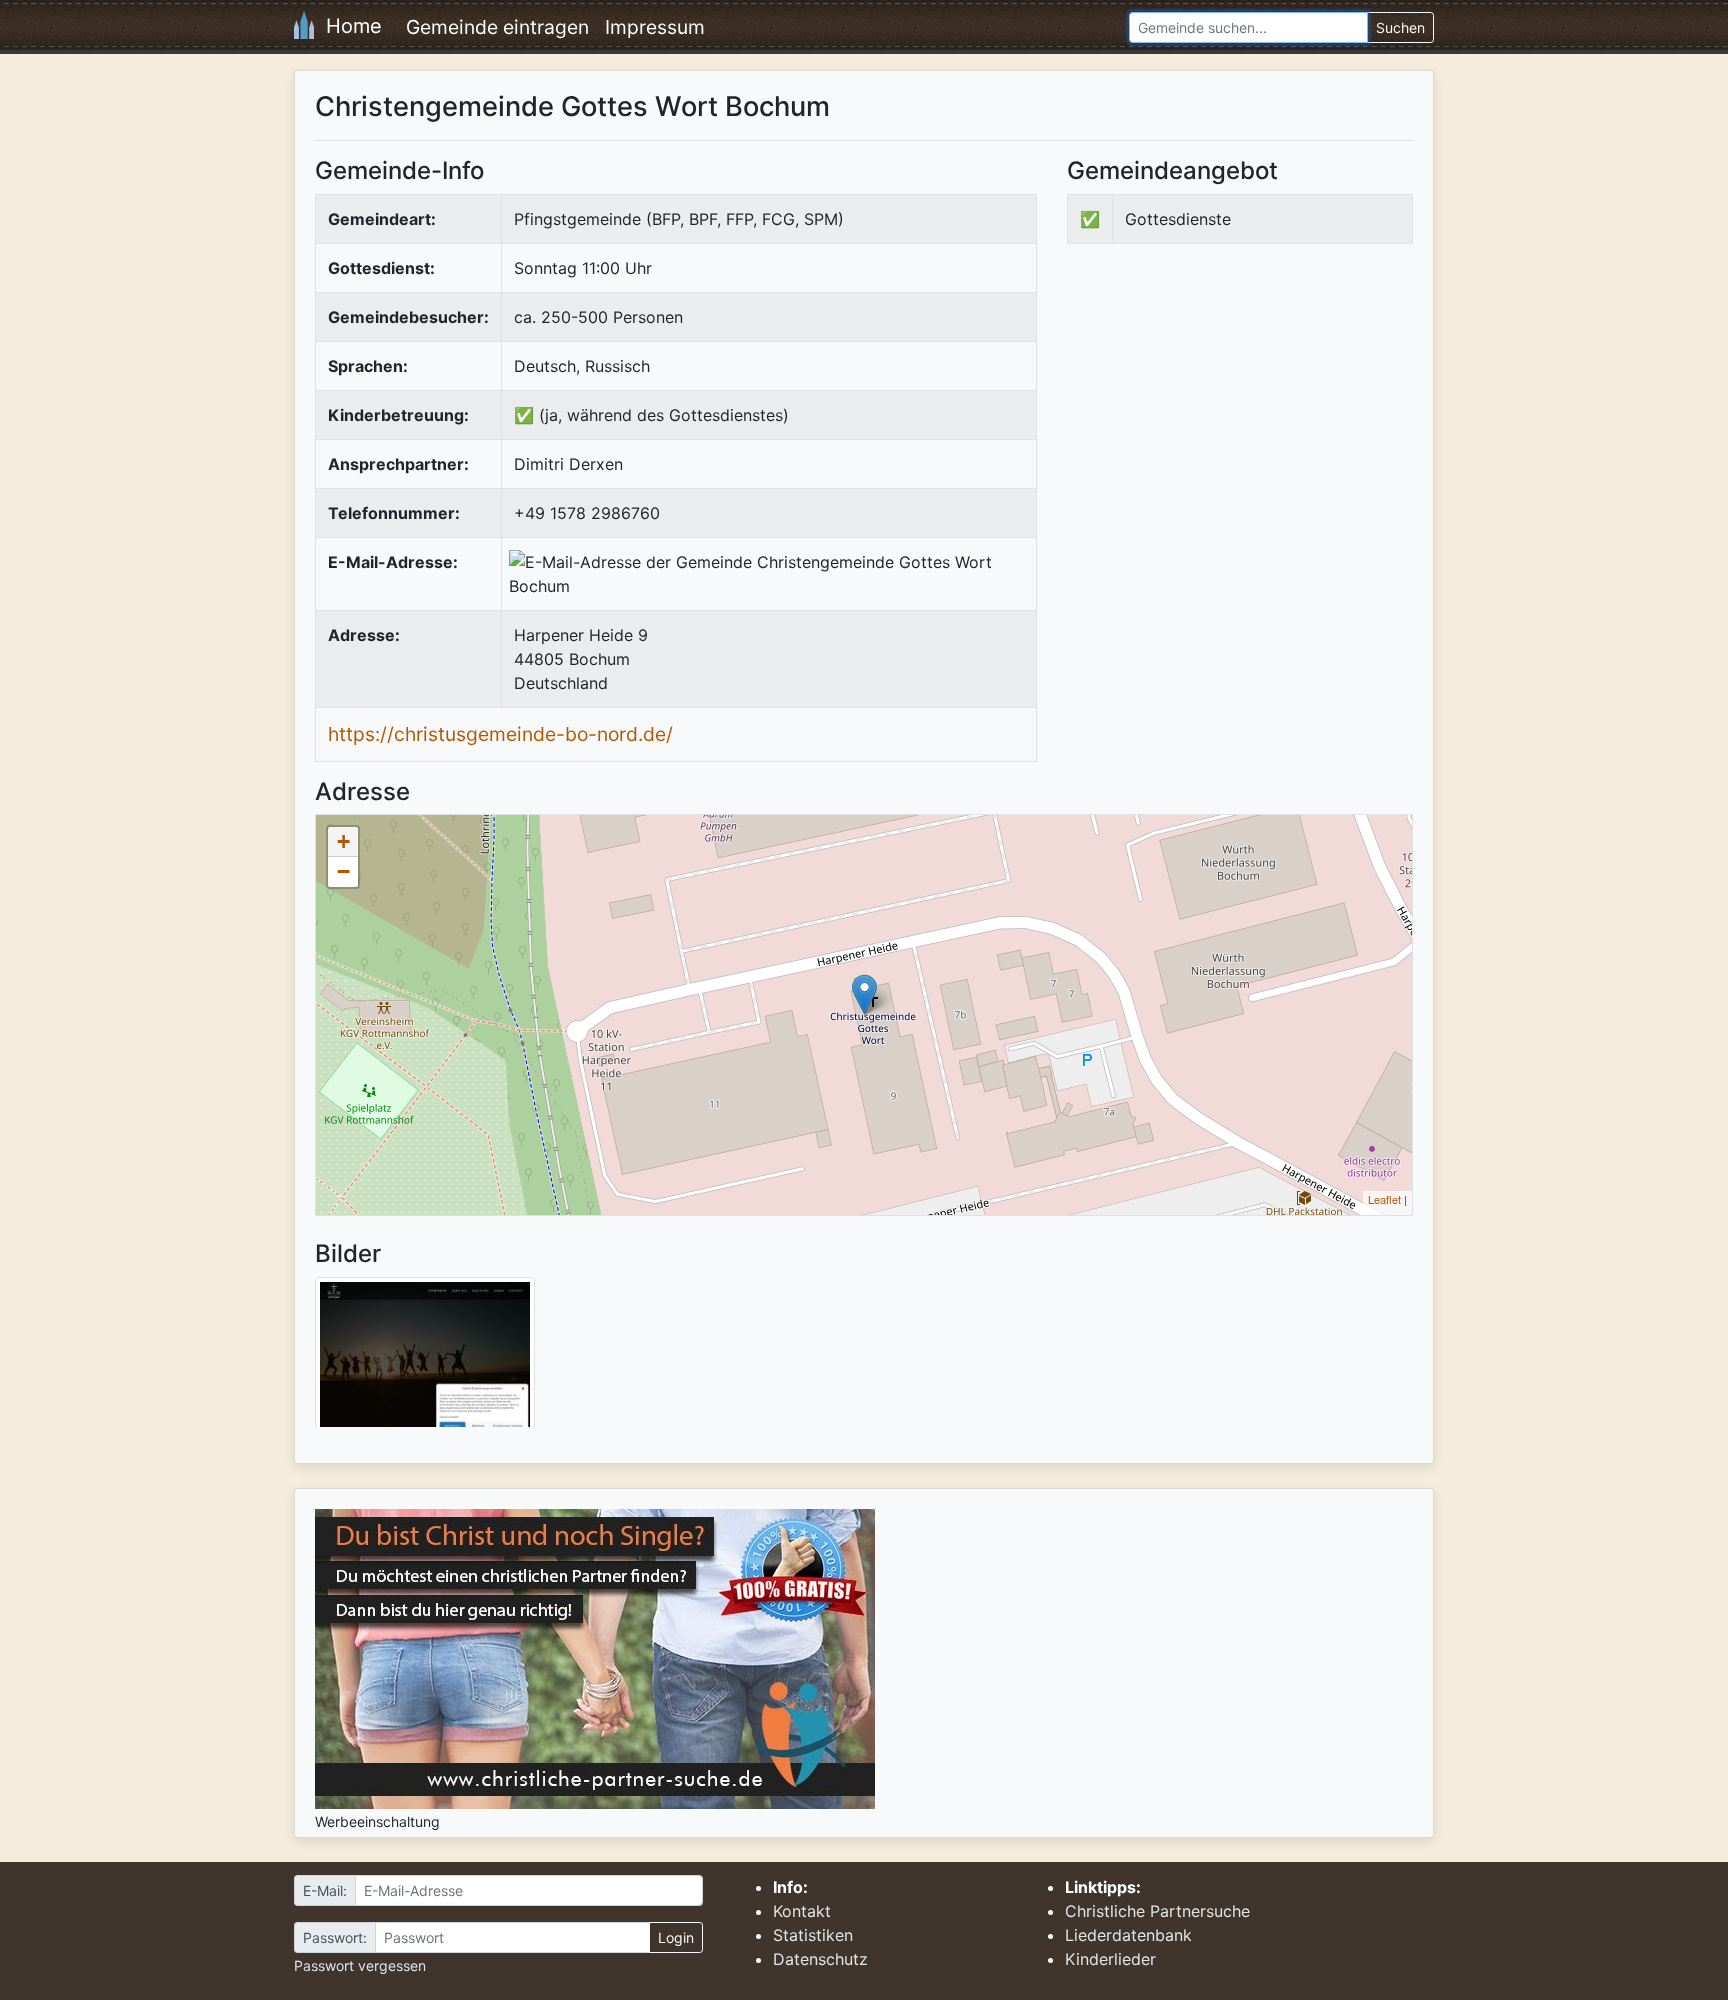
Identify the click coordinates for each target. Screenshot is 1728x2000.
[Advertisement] (1235, 424)
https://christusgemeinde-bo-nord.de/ (500, 734)
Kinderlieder (1110, 1959)
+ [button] (343, 841)
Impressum (655, 27)
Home (348, 26)
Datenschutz (820, 1959)
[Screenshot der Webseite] (425, 1359)
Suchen (1400, 27)
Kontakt (802, 1911)
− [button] (343, 871)
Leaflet (1384, 1199)
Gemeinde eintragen (497, 27)
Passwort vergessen (360, 1965)
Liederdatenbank (1128, 1935)
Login (676, 1937)
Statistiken (813, 1935)
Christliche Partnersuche (1157, 1911)
